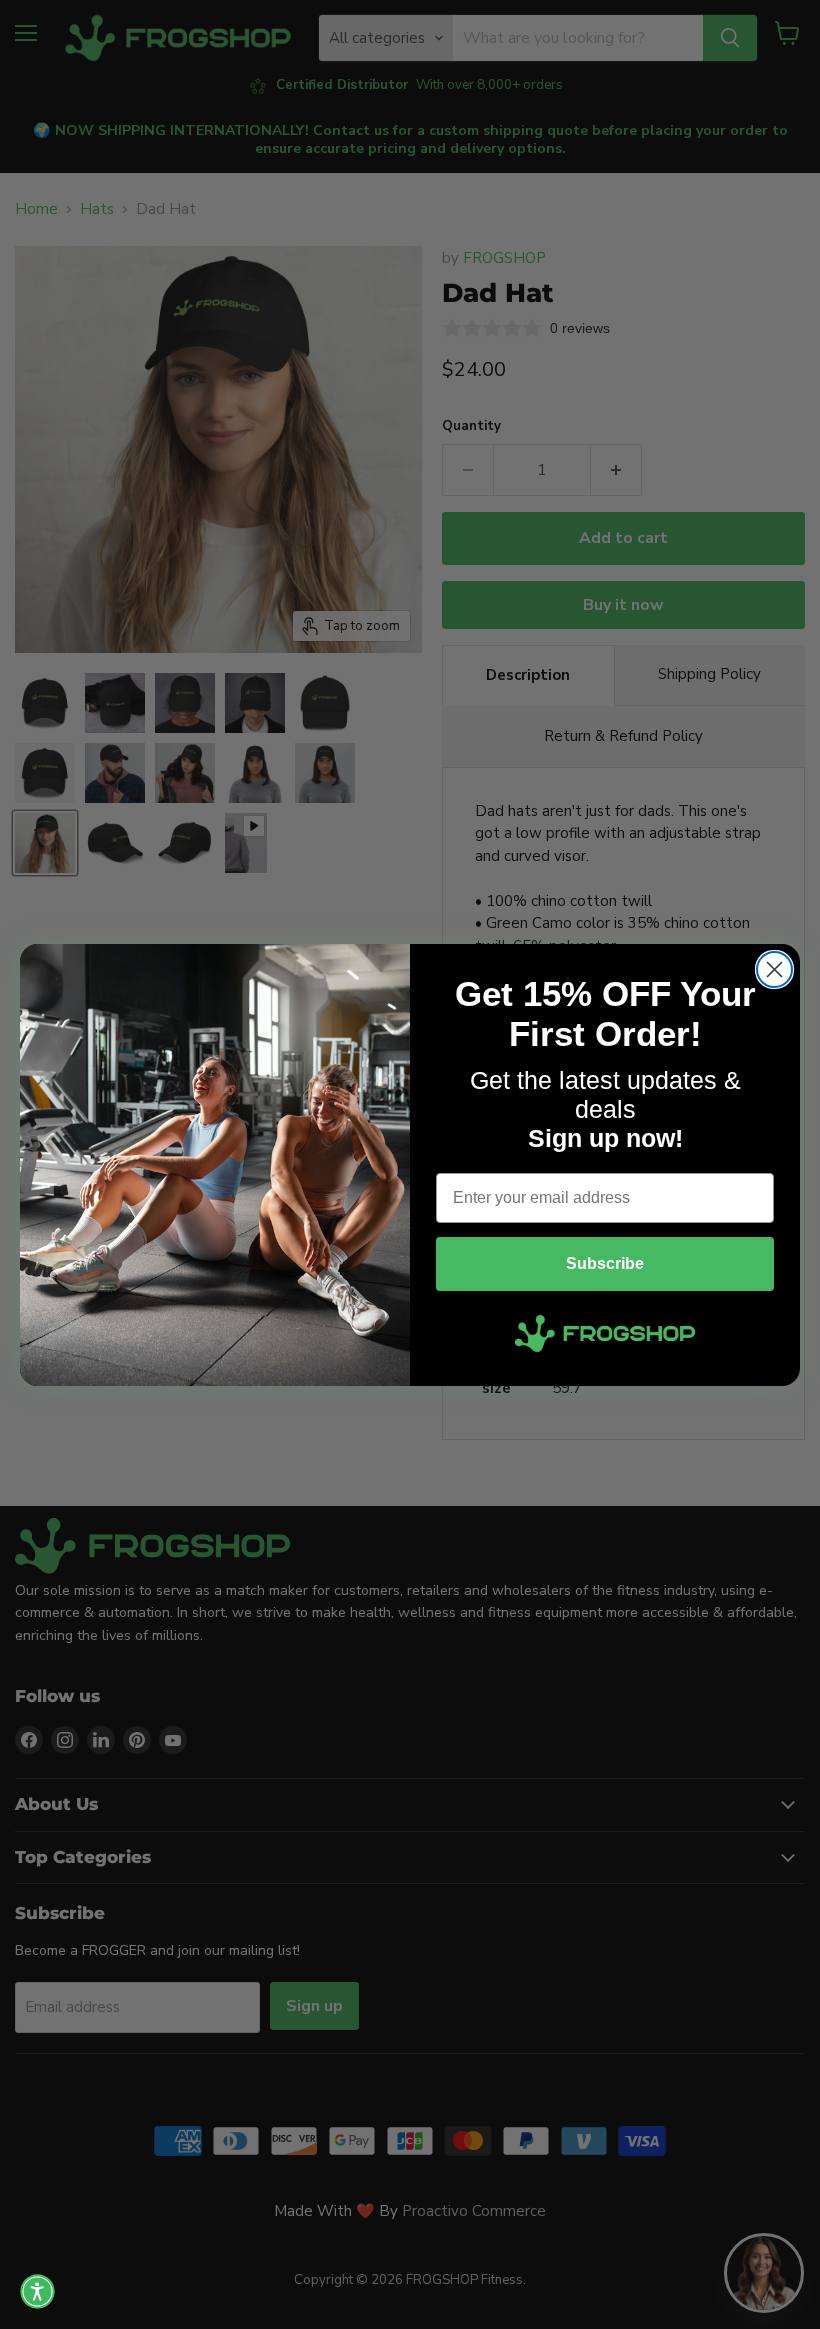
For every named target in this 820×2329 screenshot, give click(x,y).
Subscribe (605, 1263)
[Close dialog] (774, 969)
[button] (37, 2291)
